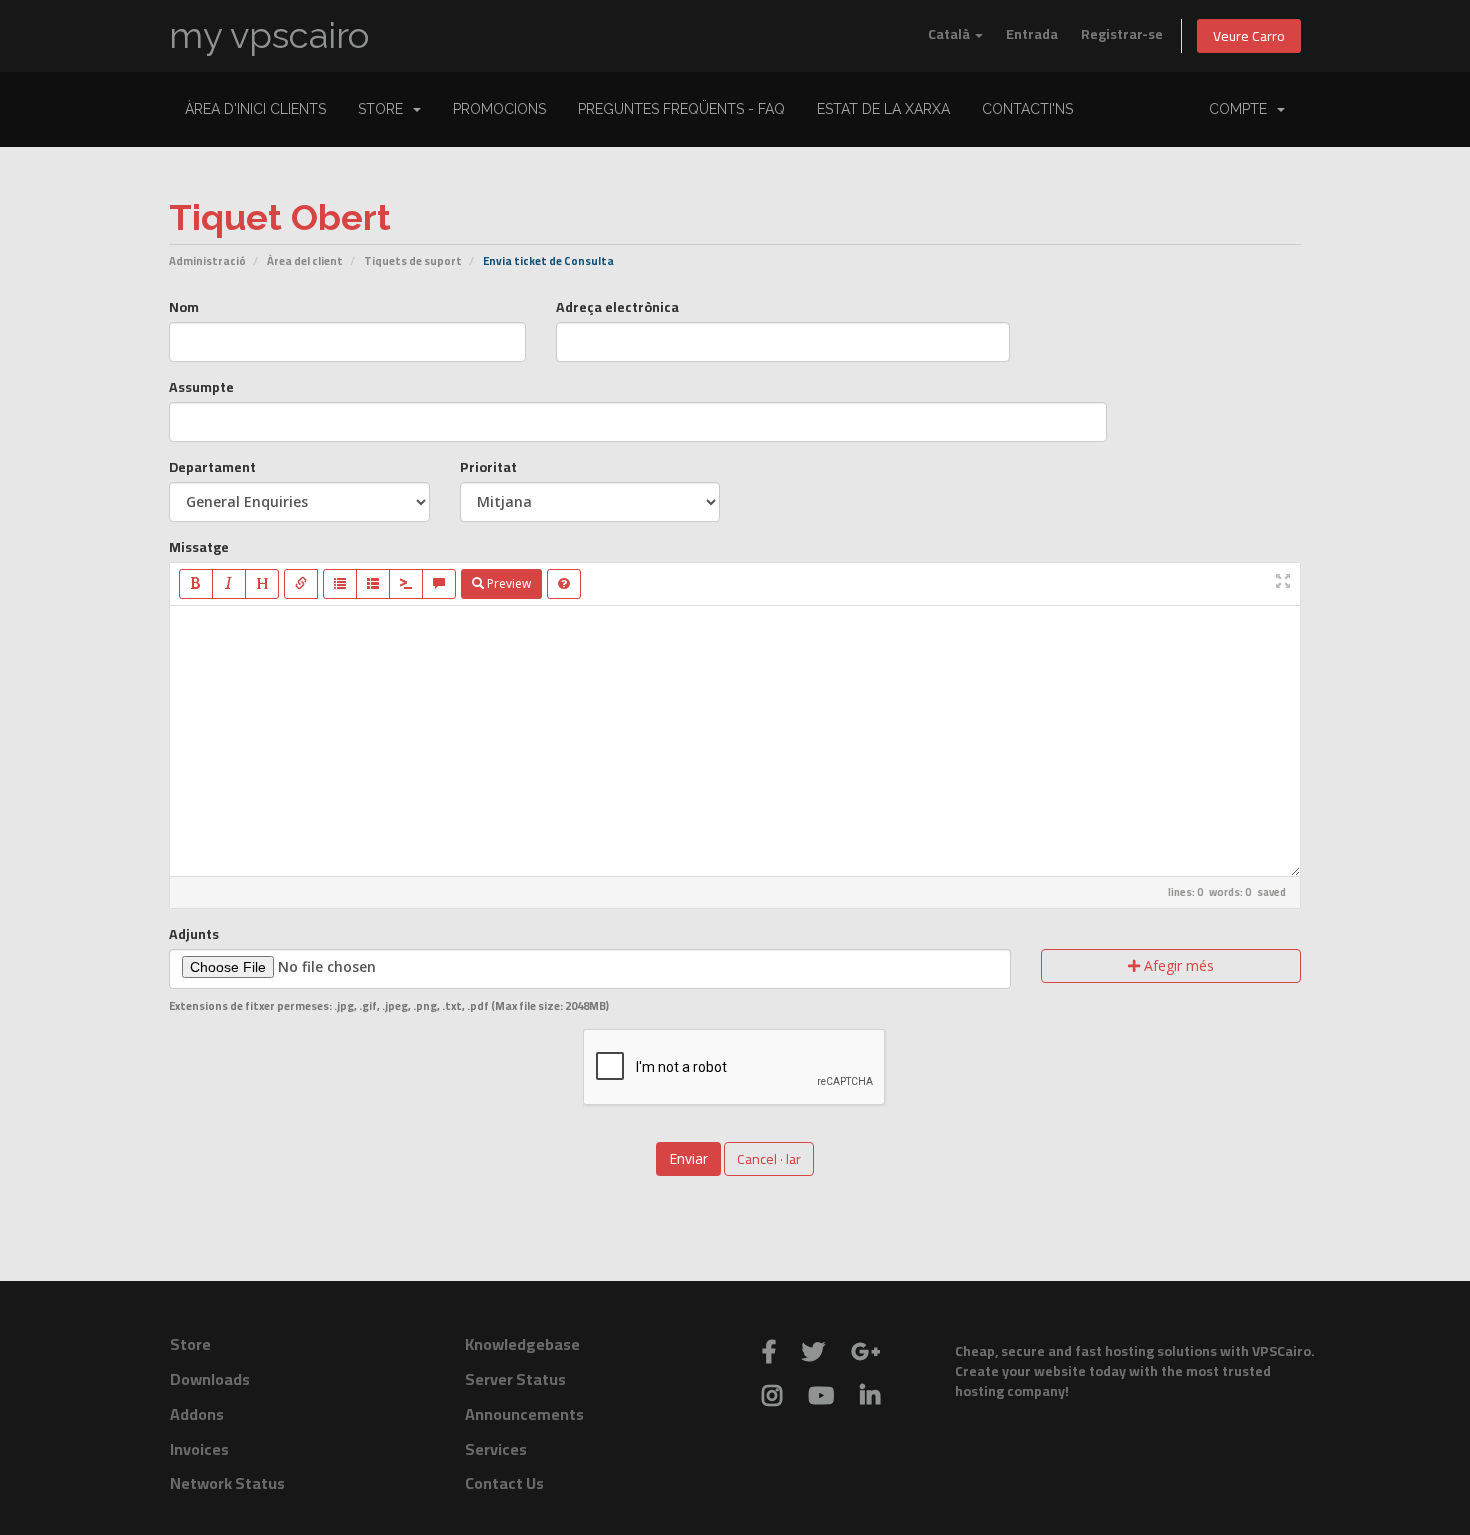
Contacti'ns (1027, 109)
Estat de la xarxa (883, 109)
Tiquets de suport (413, 260)
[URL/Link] (301, 584)
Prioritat (488, 467)
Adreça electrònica (617, 307)
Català (950, 34)
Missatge (199, 547)
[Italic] (229, 584)
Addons (197, 1414)
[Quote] (439, 584)
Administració (207, 260)
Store (384, 109)
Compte (1242, 109)
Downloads (210, 1379)
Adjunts (194, 934)
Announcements (524, 1414)
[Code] (406, 584)
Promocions (499, 109)
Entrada (1032, 34)
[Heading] (262, 584)
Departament (212, 467)
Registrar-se (1122, 34)
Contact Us (504, 1483)
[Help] (564, 584)
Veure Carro (1249, 36)
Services (496, 1449)
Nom (184, 307)
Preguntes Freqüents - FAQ (681, 109)
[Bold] (196, 584)
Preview (507, 583)
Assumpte (201, 387)
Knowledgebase (522, 1344)
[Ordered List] (373, 584)
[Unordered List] (340, 584)
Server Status (515, 1379)
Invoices (199, 1449)
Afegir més (1177, 965)
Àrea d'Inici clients (255, 109)
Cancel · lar (769, 1159)
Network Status (227, 1483)
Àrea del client (305, 260)
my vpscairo (269, 35)
